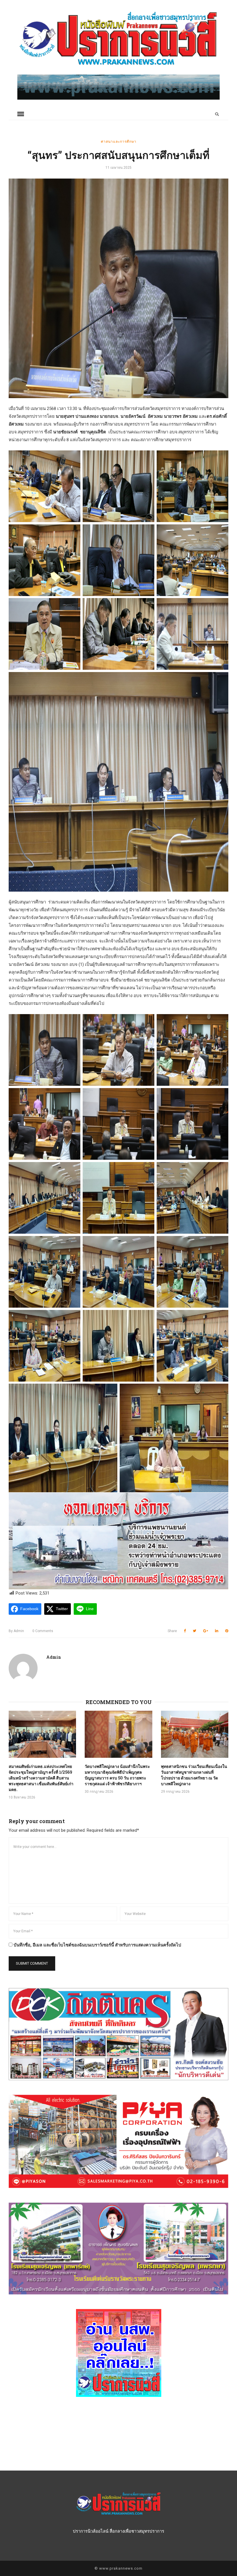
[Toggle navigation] (21, 114)
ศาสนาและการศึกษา (119, 141)
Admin (16, 1631)
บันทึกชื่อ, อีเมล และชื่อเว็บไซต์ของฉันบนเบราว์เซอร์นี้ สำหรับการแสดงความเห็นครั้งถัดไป (97, 1945)
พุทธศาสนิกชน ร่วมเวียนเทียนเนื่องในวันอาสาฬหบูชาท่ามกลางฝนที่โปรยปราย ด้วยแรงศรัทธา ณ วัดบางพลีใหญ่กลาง (194, 1775)
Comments (43, 1631)
